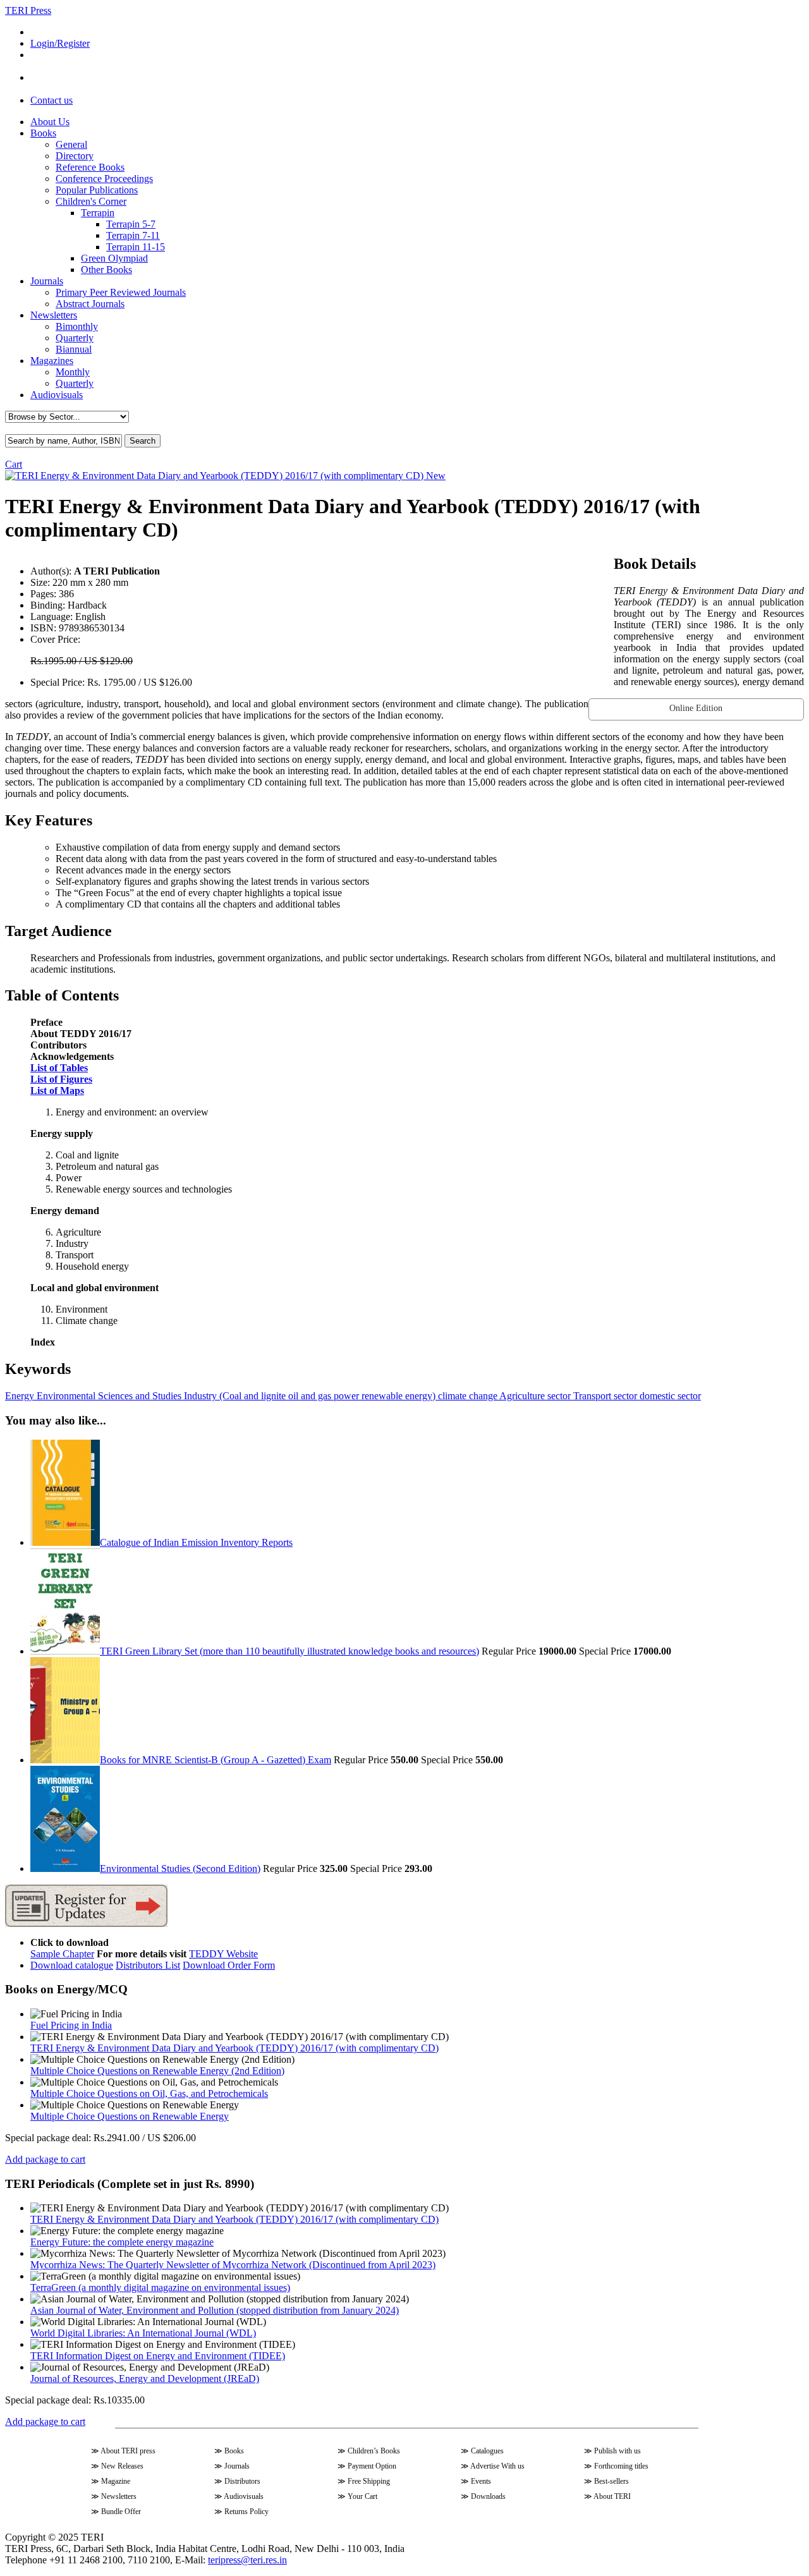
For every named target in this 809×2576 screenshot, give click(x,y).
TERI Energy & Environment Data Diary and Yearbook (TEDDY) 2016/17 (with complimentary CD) (234, 2048)
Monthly (73, 372)
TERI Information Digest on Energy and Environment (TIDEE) (158, 2356)
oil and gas (308, 1396)
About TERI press (128, 2451)
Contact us (52, 100)
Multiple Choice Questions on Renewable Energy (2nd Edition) (157, 2071)
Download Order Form (229, 1965)
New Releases (122, 2466)
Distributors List (148, 1965)
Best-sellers (611, 2481)
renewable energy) (397, 1396)
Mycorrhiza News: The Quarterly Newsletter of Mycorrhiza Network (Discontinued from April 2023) (233, 2265)
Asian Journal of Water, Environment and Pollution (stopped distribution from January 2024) (215, 2310)
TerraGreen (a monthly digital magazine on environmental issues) (160, 2287)
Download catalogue (72, 1965)
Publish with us (617, 2451)
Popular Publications (97, 190)
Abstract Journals (90, 304)
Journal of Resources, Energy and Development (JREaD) (145, 2379)
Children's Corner (91, 201)
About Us (50, 122)
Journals (47, 281)
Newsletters (54, 315)
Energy (20, 1396)
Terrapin (98, 213)
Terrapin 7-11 (133, 235)
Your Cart (362, 2496)
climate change (466, 1396)
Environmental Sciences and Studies (108, 1396)
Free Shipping (369, 2481)
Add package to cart (45, 2159)
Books (43, 133)
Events (481, 2481)
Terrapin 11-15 (136, 247)
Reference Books (90, 167)
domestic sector (669, 1396)
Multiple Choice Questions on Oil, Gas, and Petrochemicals (149, 2093)
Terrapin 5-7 (131, 224)
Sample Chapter (62, 1954)
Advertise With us (497, 2466)
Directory (75, 156)
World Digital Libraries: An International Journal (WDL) (143, 2333)
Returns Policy (246, 2512)
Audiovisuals (57, 395)
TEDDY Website (223, 1954)
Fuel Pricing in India (71, 2025)
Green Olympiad (114, 258)
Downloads (488, 2496)
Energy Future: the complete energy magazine (122, 2242)
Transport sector (604, 1396)
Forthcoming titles (621, 2466)
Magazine (116, 2481)
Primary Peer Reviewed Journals (121, 292)
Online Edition (696, 708)
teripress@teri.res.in (247, 2560)
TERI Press (28, 10)
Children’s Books (374, 2451)
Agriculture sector (534, 1396)
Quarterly (75, 338)
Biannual (74, 349)
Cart (14, 464)
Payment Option (372, 2466)
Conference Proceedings (104, 179)
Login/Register (60, 43)
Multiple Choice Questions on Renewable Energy (130, 2116)
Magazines (52, 361)
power (345, 1396)
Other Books (106, 270)
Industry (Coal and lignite (234, 1396)
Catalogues (487, 2451)
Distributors (242, 2481)
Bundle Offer (121, 2512)
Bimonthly (77, 326)
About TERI (612, 2496)
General (71, 144)
